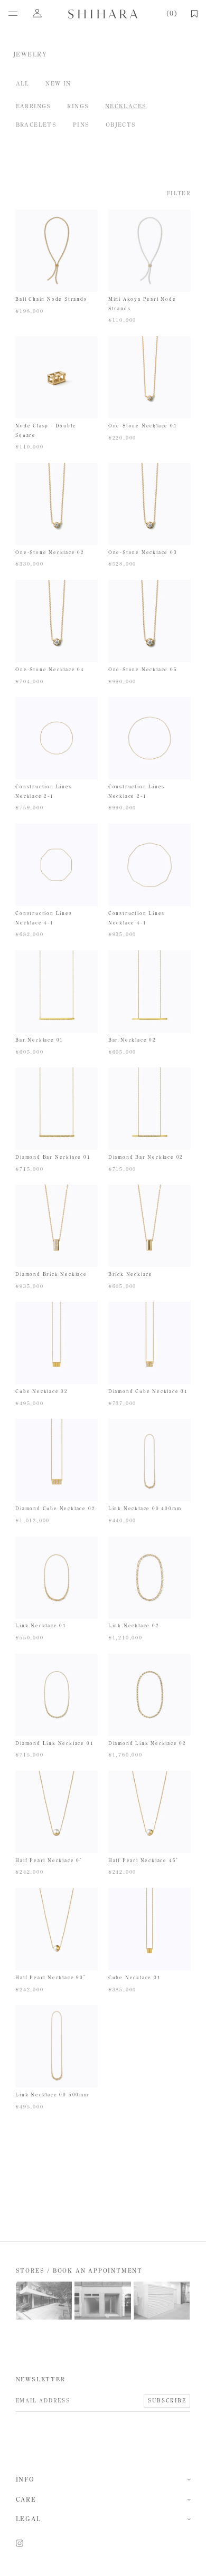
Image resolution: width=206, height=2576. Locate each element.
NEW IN (58, 83)
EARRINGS (34, 106)
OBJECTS (121, 125)
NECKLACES (126, 106)
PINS (81, 125)
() (171, 14)
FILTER (179, 194)
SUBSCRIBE (167, 2401)
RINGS (78, 106)
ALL (23, 83)
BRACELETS (36, 125)
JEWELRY (30, 54)
